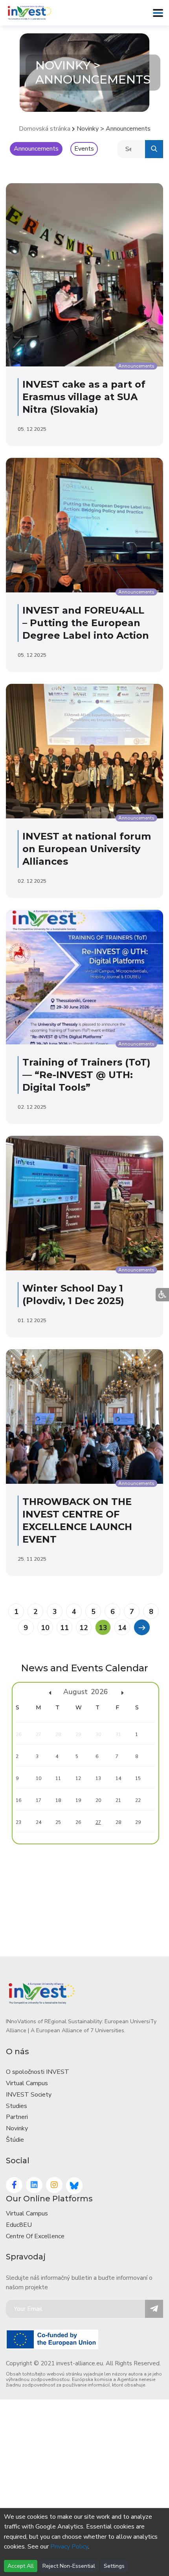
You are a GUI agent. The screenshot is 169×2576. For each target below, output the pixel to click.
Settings (114, 2566)
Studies (17, 2106)
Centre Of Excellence (35, 2236)
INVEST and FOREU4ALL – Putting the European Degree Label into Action (86, 623)
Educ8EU (19, 2225)
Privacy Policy (69, 2547)
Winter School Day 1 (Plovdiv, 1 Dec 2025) (73, 1294)
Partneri (17, 2117)
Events (84, 149)
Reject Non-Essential (69, 2566)
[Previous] (141, 1627)
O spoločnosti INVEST (38, 2072)
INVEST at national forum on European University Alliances (87, 849)
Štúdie (15, 2140)
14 (122, 1628)
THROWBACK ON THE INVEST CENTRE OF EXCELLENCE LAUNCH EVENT (77, 1520)
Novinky (17, 2128)
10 (45, 1628)
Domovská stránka (45, 129)
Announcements (36, 149)
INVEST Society (29, 2095)
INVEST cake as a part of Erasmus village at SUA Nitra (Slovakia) (84, 397)
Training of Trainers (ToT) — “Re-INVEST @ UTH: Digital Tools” (86, 1075)
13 (103, 1628)
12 (84, 1628)
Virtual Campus (27, 2083)
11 (64, 1628)
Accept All (21, 2566)
